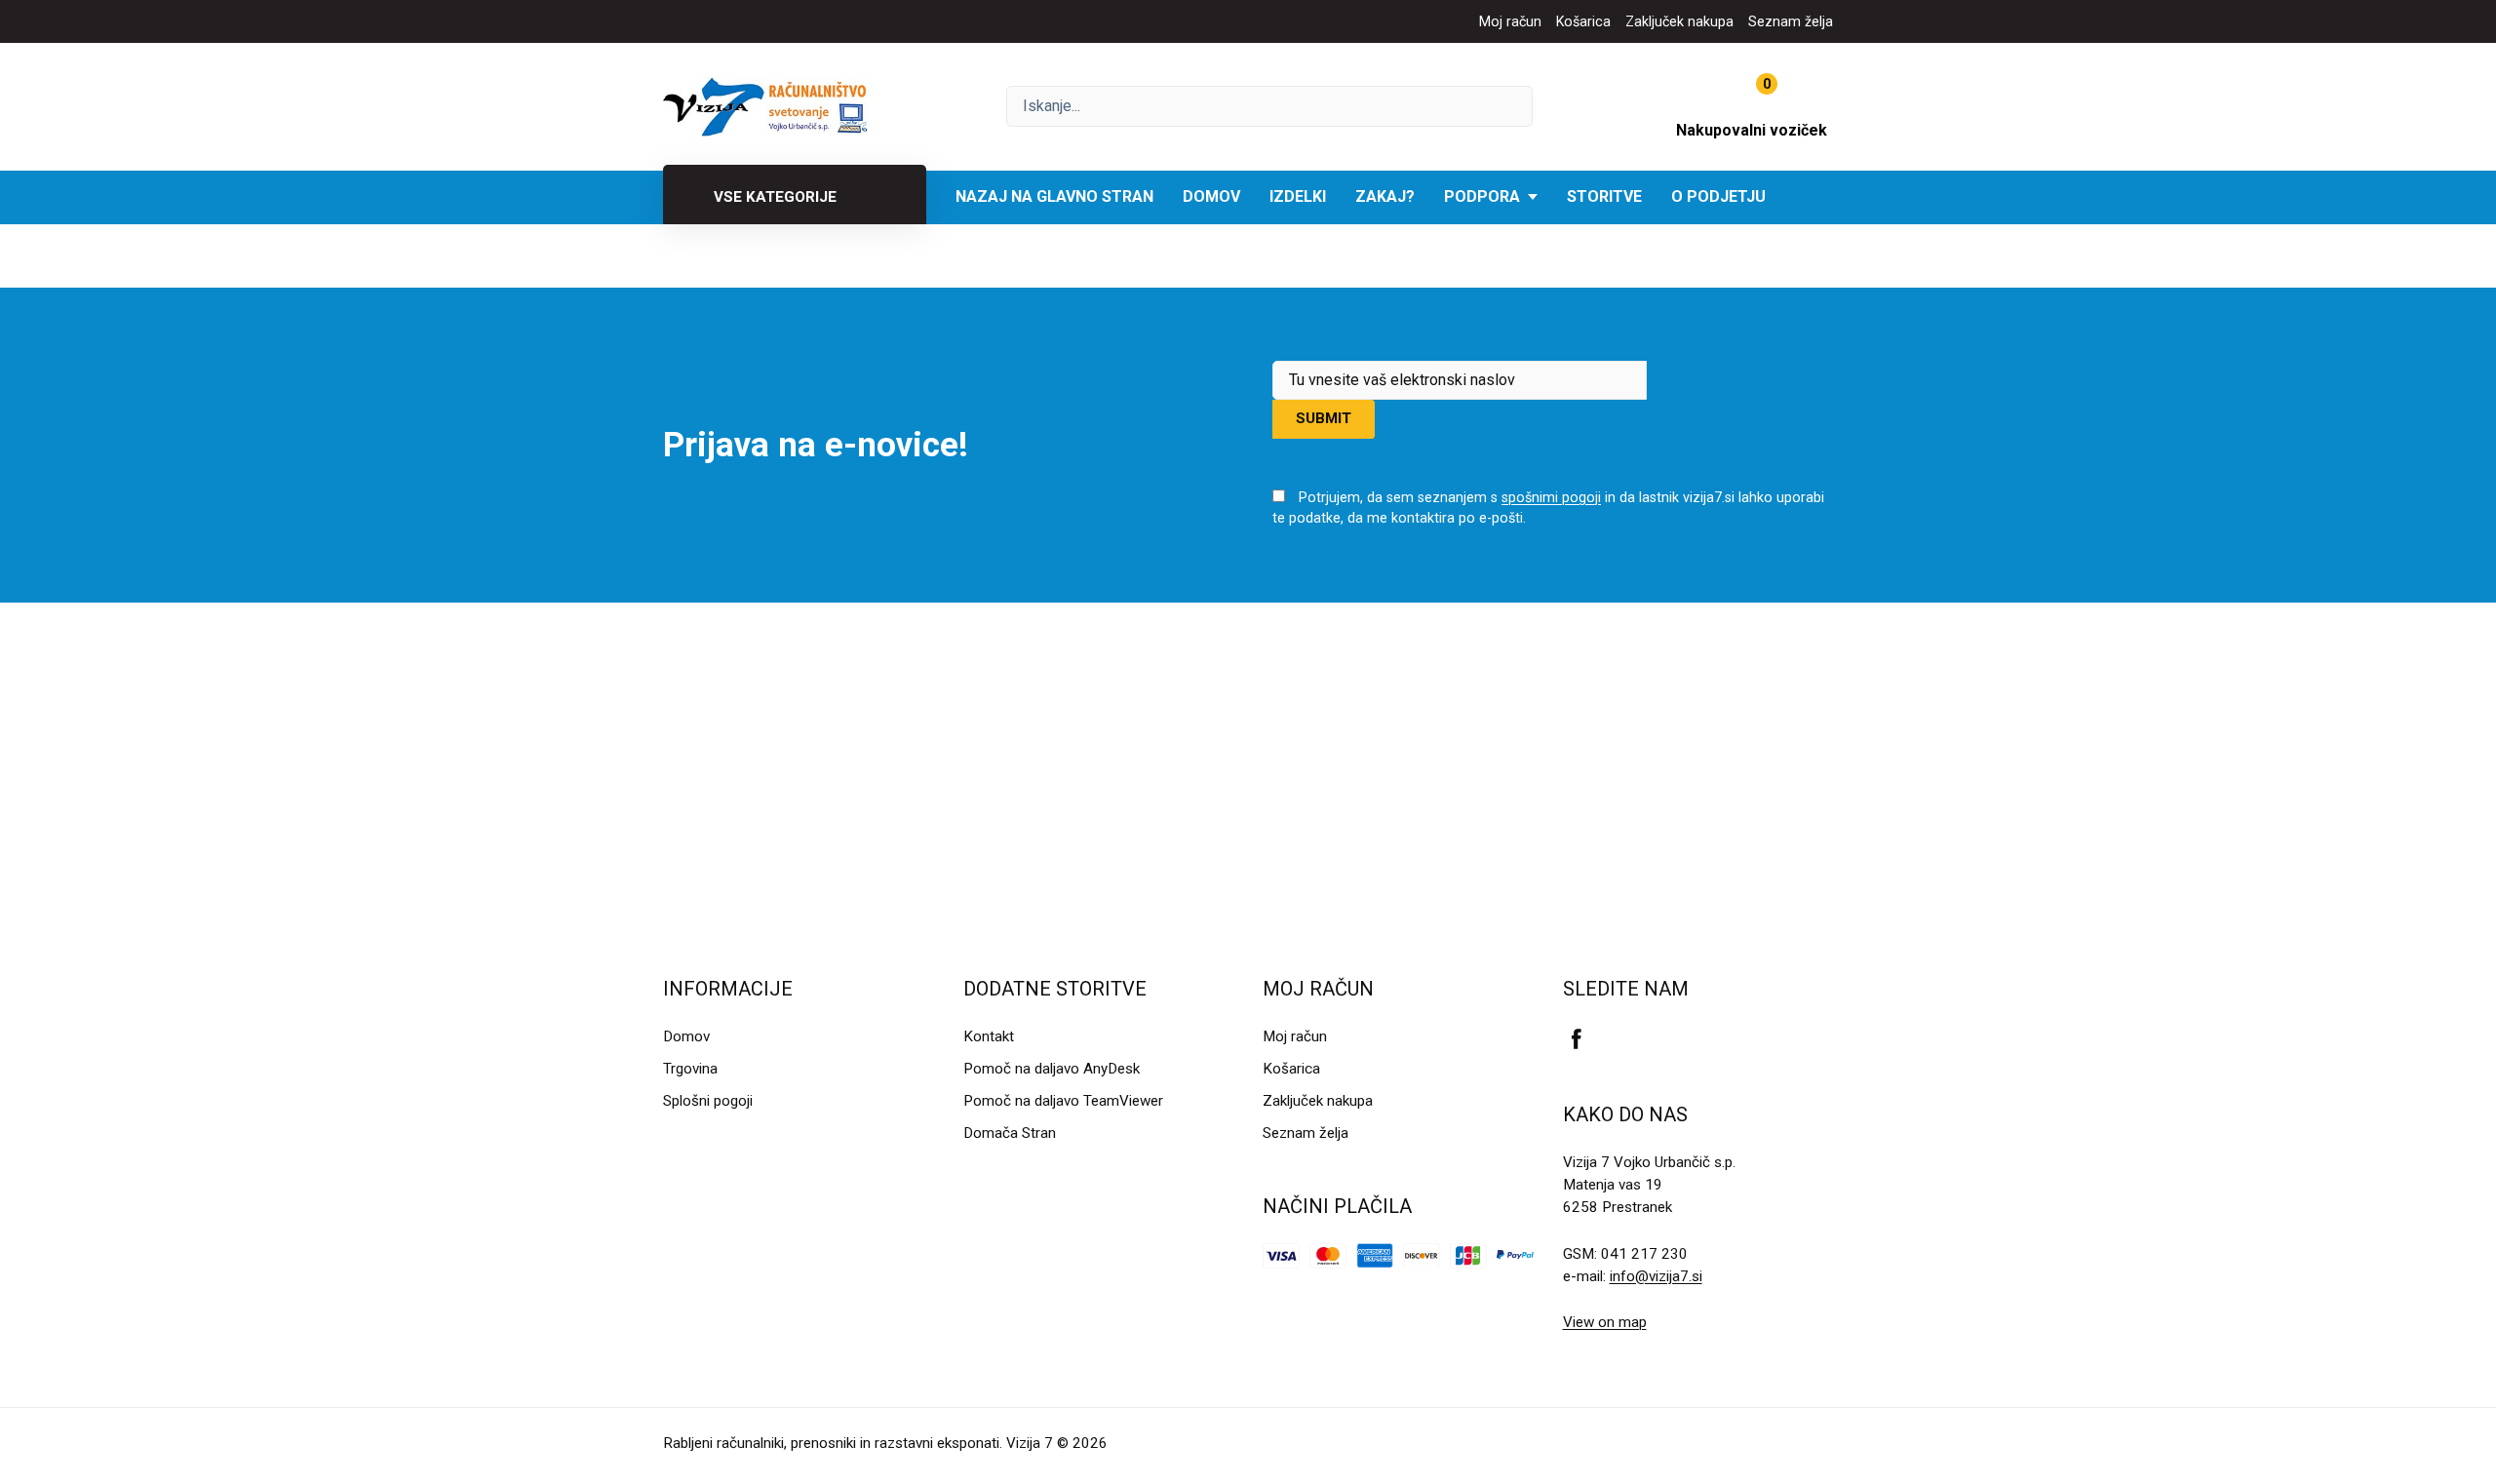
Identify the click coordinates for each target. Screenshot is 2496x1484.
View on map (1605, 1322)
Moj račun (1510, 21)
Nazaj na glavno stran (1054, 196)
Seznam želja (1791, 21)
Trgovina (690, 1069)
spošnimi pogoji (1551, 497)
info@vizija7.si (1656, 1276)
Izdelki (1298, 196)
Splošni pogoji (708, 1101)
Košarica (1583, 21)
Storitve (1604, 196)
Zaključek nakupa (1679, 21)
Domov (1211, 196)
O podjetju (1718, 196)
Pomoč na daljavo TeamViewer (1063, 1101)
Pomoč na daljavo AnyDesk (1052, 1069)
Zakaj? (1385, 196)
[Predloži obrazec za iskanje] (1269, 106)
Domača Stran (1010, 1133)
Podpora (1482, 196)
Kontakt (989, 1036)
